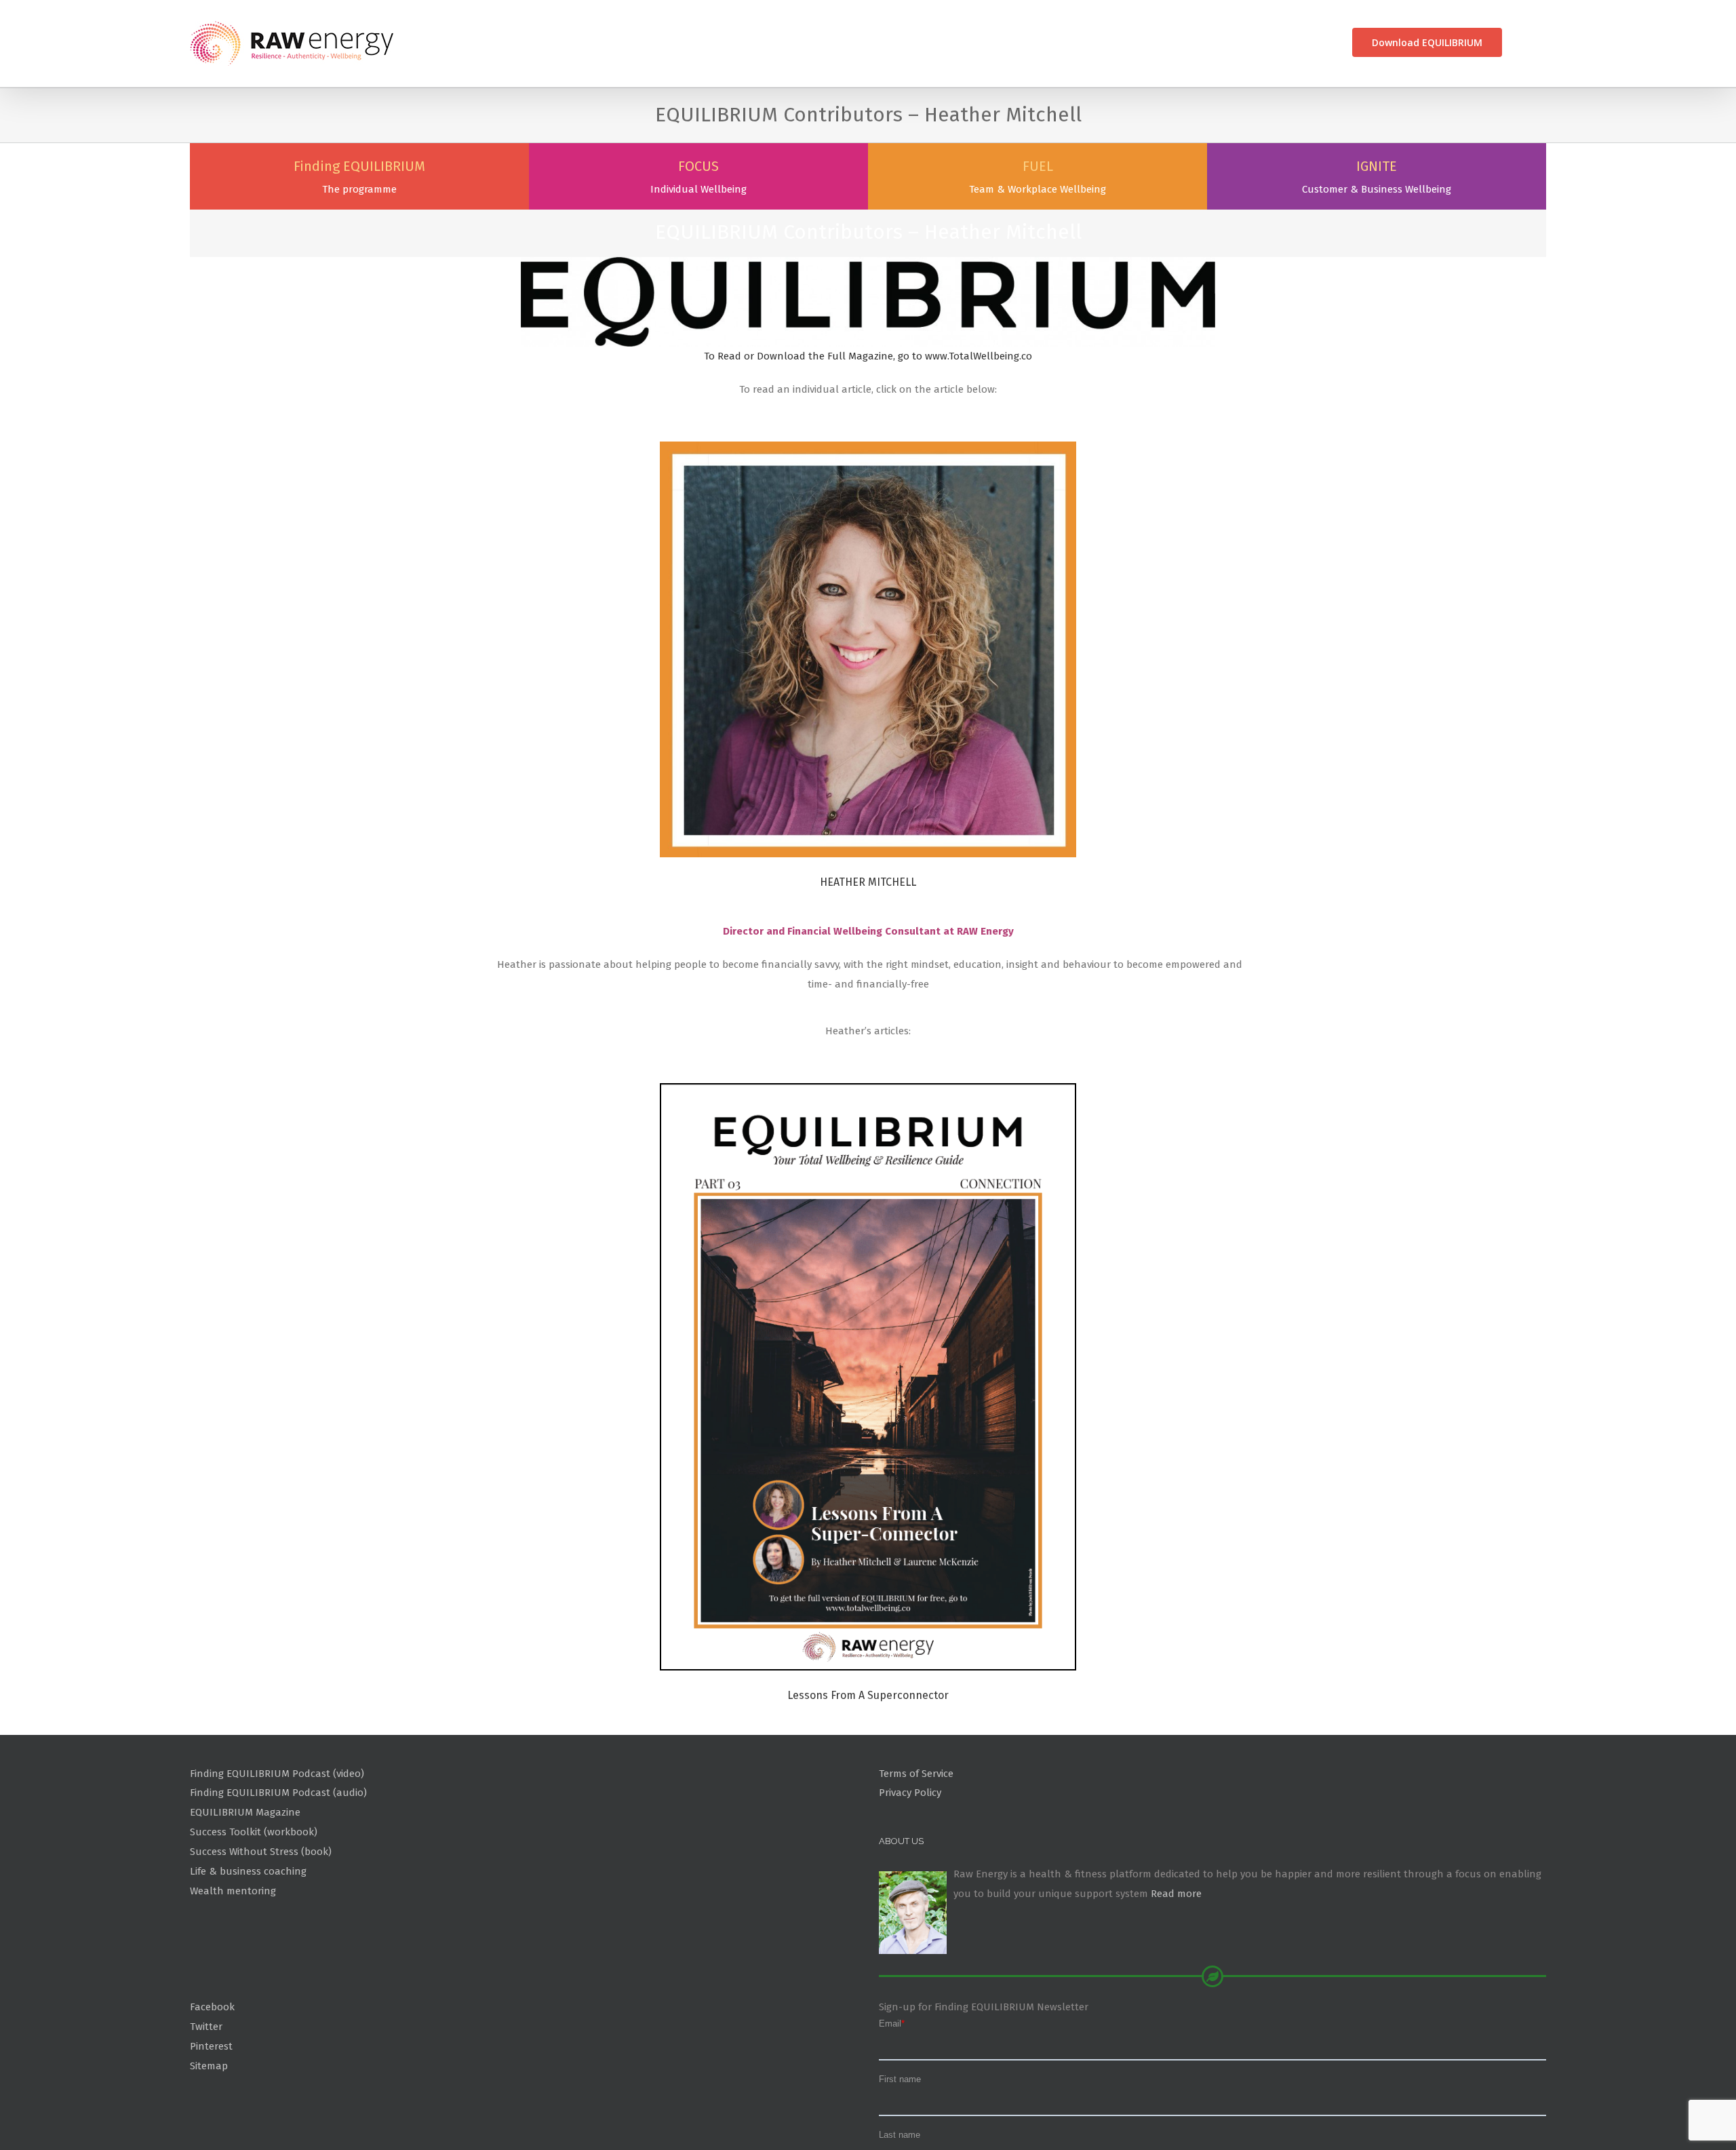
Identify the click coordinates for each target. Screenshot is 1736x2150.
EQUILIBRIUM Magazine (245, 1879)
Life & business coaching (248, 1938)
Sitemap (209, 2132)
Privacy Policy (910, 1859)
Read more (1176, 1960)
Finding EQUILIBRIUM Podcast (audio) (278, 1859)
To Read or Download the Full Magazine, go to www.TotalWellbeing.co (868, 422)
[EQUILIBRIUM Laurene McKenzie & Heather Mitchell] (868, 1160)
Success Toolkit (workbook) (254, 1898)
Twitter (206, 2093)
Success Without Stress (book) (261, 1918)
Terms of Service (916, 1839)
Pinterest (211, 2113)
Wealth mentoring (233, 1957)
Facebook (212, 2073)
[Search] (1524, 42)
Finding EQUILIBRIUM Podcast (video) (277, 1839)
